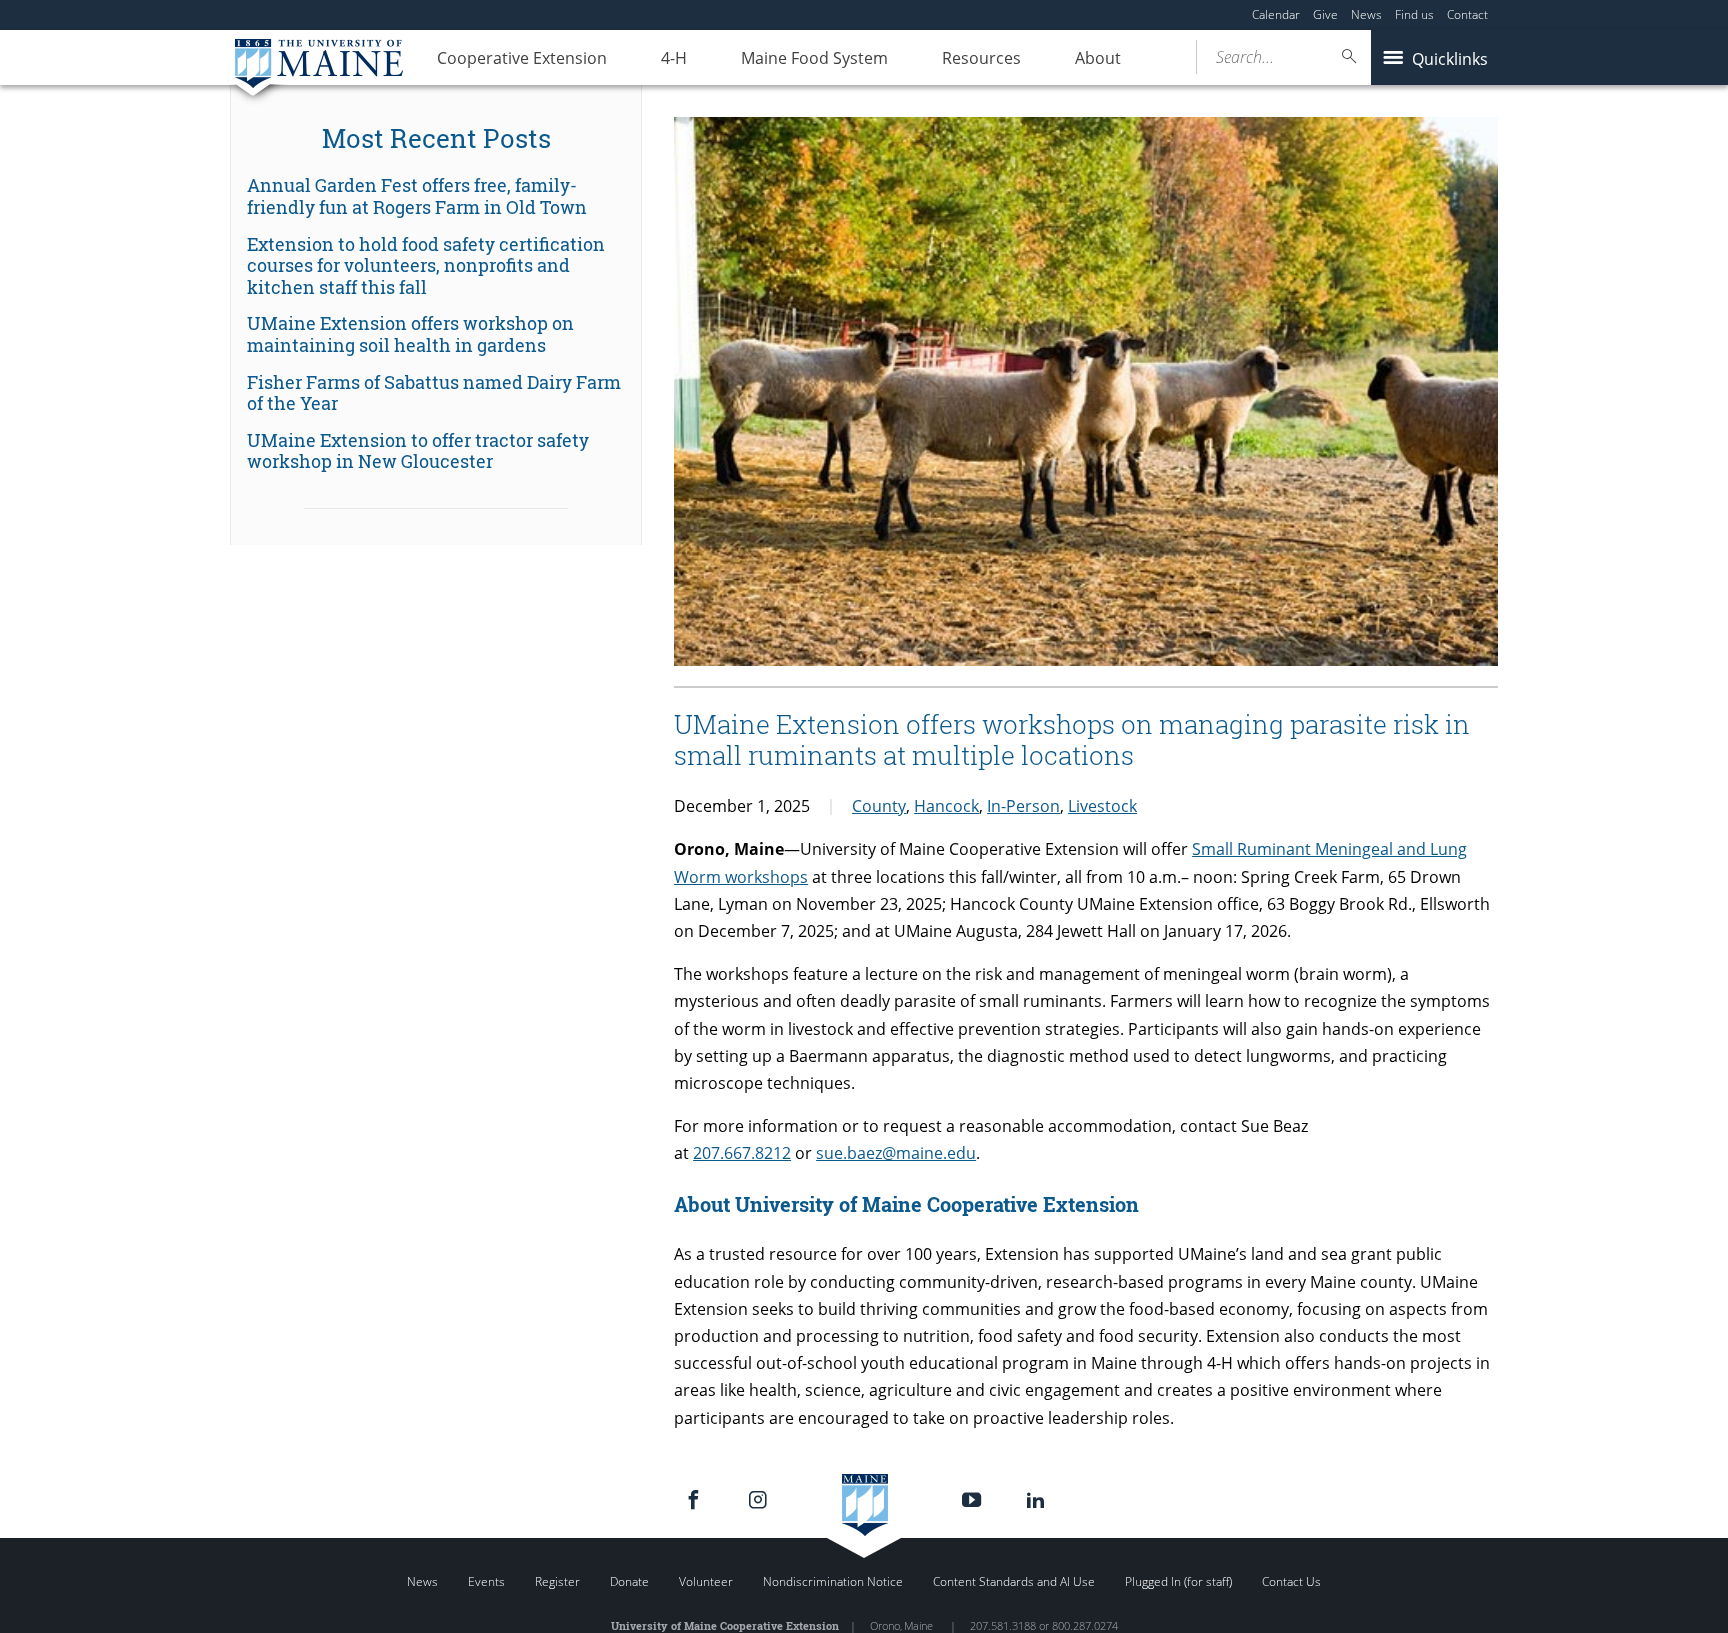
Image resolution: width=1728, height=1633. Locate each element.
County (879, 806)
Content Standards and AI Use (1014, 1581)
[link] (436, 196)
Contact (1467, 14)
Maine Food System (814, 58)
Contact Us (1291, 1581)
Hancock (946, 806)
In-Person (1023, 806)
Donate (629, 1581)
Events (486, 1581)
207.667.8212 (742, 1153)
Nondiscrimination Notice (833, 1581)
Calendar (1276, 14)
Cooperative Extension (522, 58)
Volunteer (706, 1581)
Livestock (1102, 806)
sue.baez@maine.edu (896, 1153)
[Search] (1350, 56)
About (1098, 58)
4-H (674, 58)
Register (557, 1581)
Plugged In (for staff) (1178, 1581)
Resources (981, 58)
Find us (1414, 14)
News (1366, 14)
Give (1325, 14)
